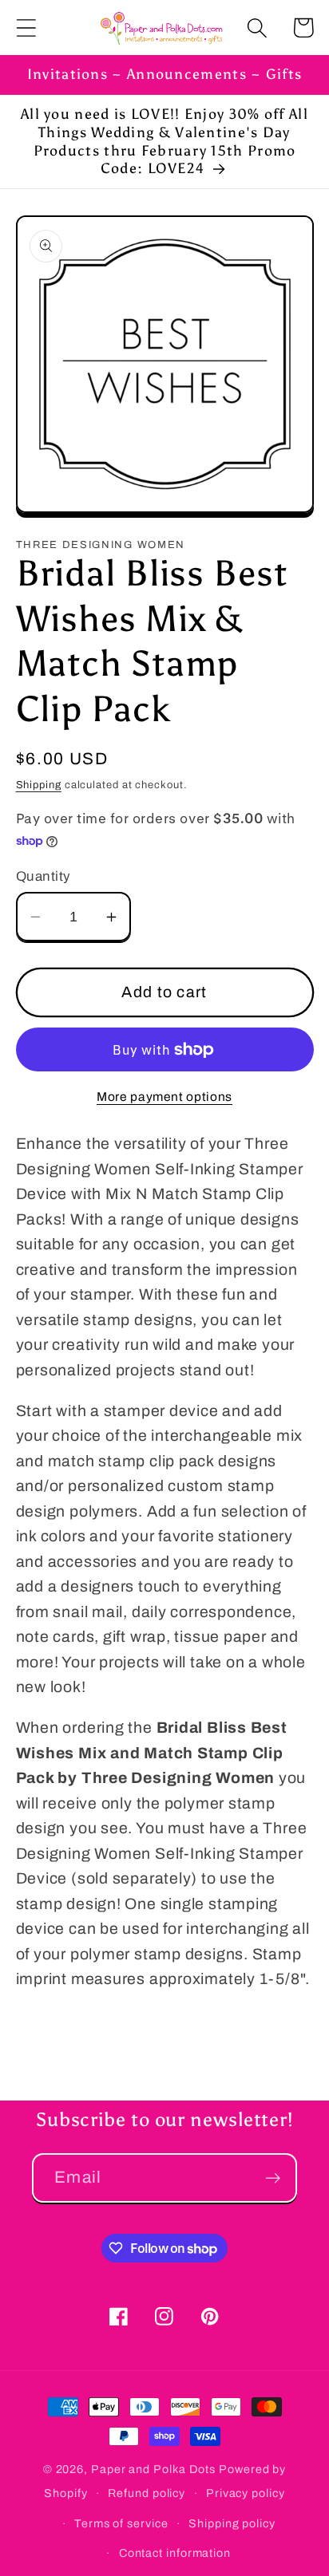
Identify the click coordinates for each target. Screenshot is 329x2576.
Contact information (175, 2553)
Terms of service (121, 2523)
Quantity (44, 876)
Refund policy (147, 2493)
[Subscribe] (273, 2178)
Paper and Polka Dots (153, 2469)
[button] (26, 28)
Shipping (39, 785)
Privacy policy (246, 2493)
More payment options (164, 1097)
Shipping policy (232, 2523)
